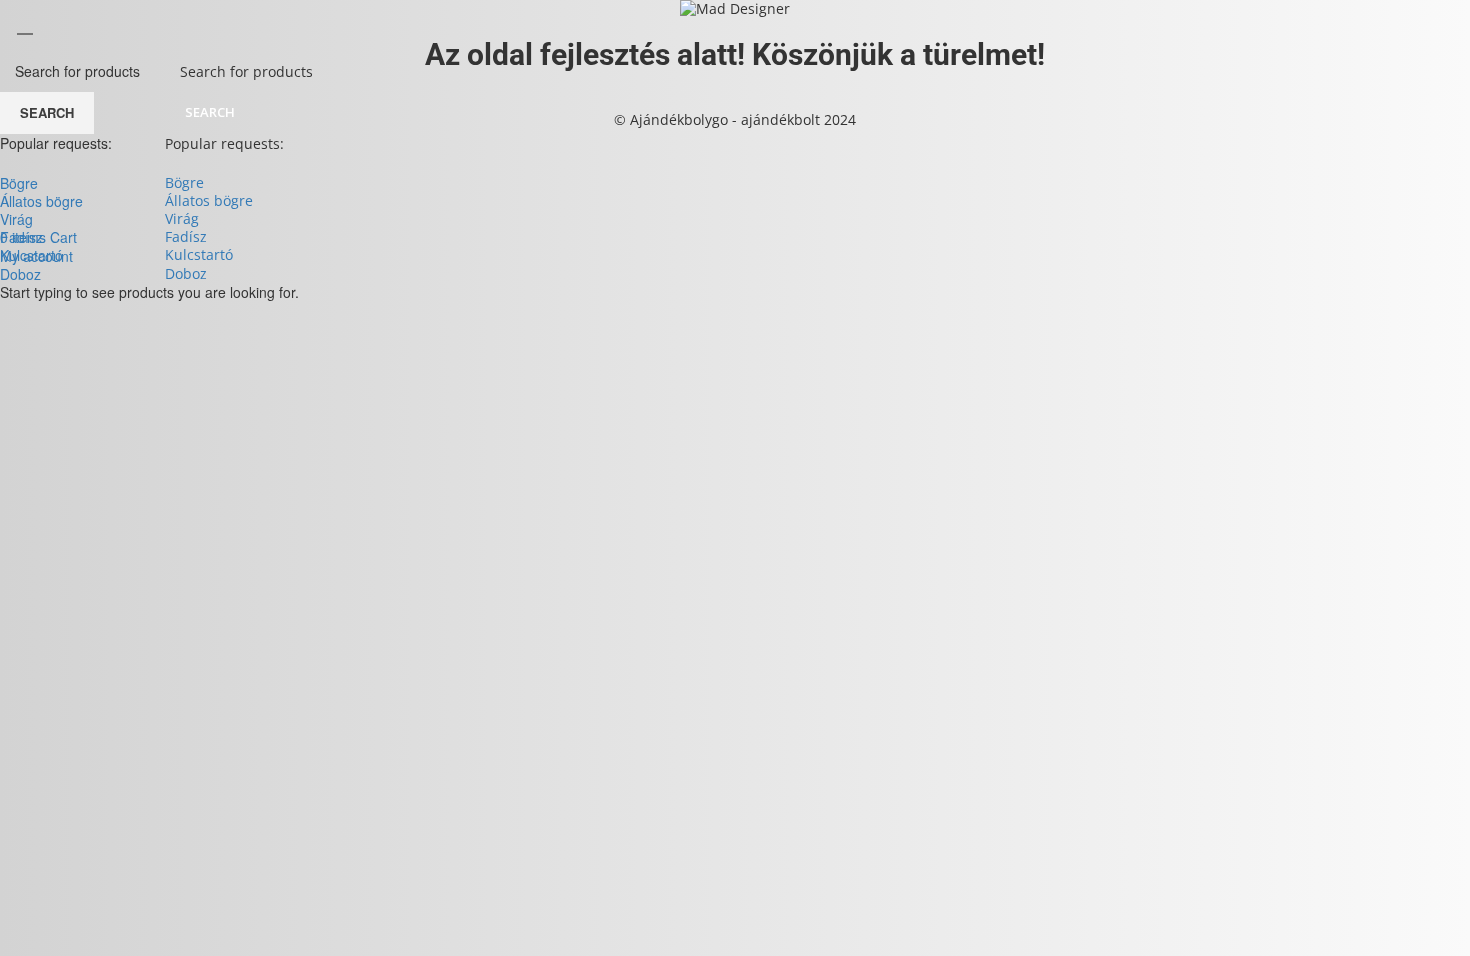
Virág (182, 218)
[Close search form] (25, 25)
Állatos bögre (209, 200)
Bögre (184, 182)
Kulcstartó (199, 254)
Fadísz (186, 236)
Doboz (186, 273)
